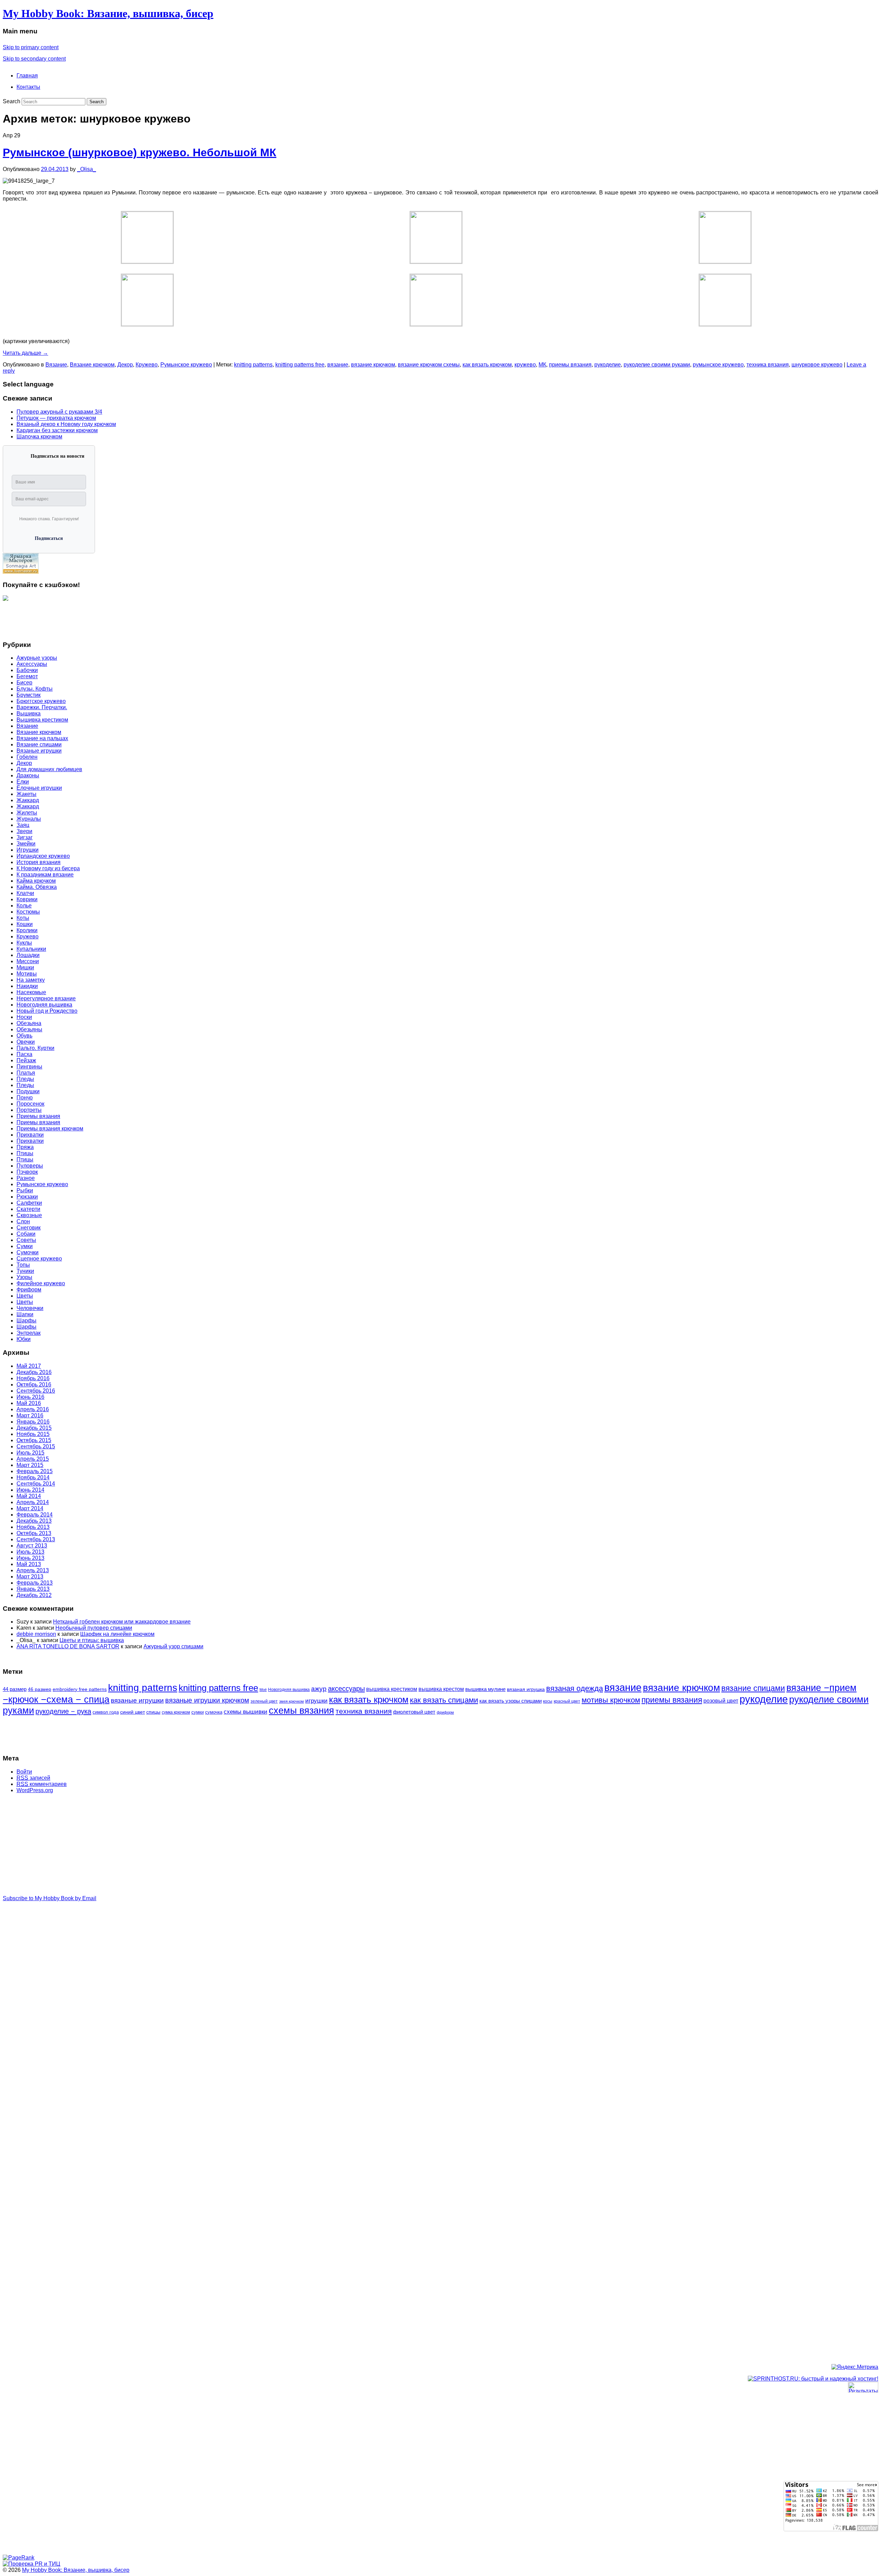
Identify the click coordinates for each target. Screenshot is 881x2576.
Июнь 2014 (30, 1490)
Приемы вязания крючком (50, 1129)
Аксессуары (32, 664)
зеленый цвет (264, 1701)
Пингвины (29, 1067)
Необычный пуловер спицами (94, 1628)
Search (12, 101)
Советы (26, 1240)
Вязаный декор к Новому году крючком (66, 424)
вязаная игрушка (526, 1689)
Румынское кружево (186, 365)
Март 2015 (30, 1465)
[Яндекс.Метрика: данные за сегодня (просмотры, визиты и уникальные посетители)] (855, 2367)
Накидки (27, 986)
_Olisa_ (87, 169)
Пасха (24, 1054)
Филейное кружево (41, 1283)
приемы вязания (570, 365)
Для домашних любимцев (49, 769)
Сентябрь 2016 (36, 1391)
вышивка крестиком (392, 1689)
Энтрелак (29, 1333)
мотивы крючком (611, 1700)
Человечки (30, 1308)
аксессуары (346, 1689)
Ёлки (23, 782)
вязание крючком (373, 365)
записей (33, 1778)
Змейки (26, 844)
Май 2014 (29, 1496)
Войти (24, 1772)
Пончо (25, 1098)
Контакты (28, 87)
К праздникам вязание (45, 875)
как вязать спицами (444, 1700)
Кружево (147, 365)
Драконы (28, 775)
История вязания (39, 862)
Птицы (25, 1153)
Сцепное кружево (39, 1259)
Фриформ (29, 1290)
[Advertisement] (30, 618)
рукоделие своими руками (657, 365)
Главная (27, 76)
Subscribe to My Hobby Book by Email (50, 1898)
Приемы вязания (38, 1116)
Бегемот (27, 676)
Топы (23, 1265)
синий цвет (132, 1712)
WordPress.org (35, 1790)
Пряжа (25, 1147)
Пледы (25, 1079)
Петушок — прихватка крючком (56, 418)
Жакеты (26, 794)
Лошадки (28, 955)
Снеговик (29, 1228)
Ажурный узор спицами (173, 1646)
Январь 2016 (33, 1422)
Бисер (24, 683)
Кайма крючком (36, 881)
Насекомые (31, 992)
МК (542, 365)
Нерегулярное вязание (46, 998)
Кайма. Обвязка (37, 887)
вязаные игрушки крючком (207, 1700)
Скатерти (28, 1209)
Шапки (25, 1314)
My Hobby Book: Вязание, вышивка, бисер (108, 13)
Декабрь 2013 (34, 1521)
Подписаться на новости (57, 456)
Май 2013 (29, 1564)
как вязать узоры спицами (511, 1701)
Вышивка (29, 714)
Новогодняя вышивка (44, 1005)
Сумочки (28, 1252)
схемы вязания (301, 1710)
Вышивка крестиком (42, 720)
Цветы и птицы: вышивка (92, 1640)
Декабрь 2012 (34, 1595)
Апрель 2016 (33, 1409)
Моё (263, 1690)
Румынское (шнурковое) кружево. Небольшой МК (140, 152)
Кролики (27, 930)
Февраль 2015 (35, 1471)
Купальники (31, 949)
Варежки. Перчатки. (42, 707)
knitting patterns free (300, 365)
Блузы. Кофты (35, 689)
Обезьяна (29, 1023)
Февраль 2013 (35, 1583)
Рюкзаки (27, 1197)
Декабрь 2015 (34, 1428)
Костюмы (28, 912)
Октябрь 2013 (34, 1533)
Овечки (26, 1042)
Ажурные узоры (37, 658)
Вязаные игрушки (39, 751)
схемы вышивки (246, 1712)
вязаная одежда (575, 1688)
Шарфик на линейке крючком (117, 1634)
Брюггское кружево (41, 701)
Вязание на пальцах (42, 738)
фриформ (445, 1712)
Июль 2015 (30, 1453)
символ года (106, 1712)
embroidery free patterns (80, 1689)
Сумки (25, 1246)
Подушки (28, 1091)
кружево (525, 365)
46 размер (40, 1689)
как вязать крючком (487, 365)
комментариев (42, 1784)
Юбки (24, 1339)
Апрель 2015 (33, 1459)
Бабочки (27, 670)
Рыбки (25, 1190)
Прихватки (30, 1135)
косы (548, 1701)
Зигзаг (25, 837)
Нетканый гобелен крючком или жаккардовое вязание (122, 1622)
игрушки (316, 1701)
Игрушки (28, 850)
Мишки (25, 967)
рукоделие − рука (63, 1711)
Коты (23, 918)
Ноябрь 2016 (33, 1378)
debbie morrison (36, 1634)
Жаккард (28, 800)
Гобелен (27, 757)
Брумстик (29, 695)
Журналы (29, 819)
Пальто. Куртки (35, 1048)
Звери (24, 831)
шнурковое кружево (817, 365)
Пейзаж (26, 1060)
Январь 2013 (33, 1589)
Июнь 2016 (30, 1397)
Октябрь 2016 (34, 1385)
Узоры (24, 1277)
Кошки (25, 924)
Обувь (24, 1036)
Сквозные (29, 1215)
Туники (25, 1271)
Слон (23, 1221)
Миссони (28, 961)
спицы (153, 1712)
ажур (319, 1689)
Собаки (26, 1234)
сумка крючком (176, 1712)
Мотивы (27, 974)
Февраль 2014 (35, 1515)
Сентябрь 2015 (36, 1446)
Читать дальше (25, 353)
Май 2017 (29, 1366)
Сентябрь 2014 (36, 1484)
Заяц (23, 825)
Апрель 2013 (33, 1570)
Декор (125, 365)
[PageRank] (19, 2558)
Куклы (24, 943)
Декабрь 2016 (34, 1372)
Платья (26, 1073)
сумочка (214, 1712)
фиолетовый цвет (414, 1712)
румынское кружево (718, 365)
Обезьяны (29, 1029)
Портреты (29, 1110)
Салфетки (29, 1203)
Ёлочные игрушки (39, 788)
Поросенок (30, 1104)
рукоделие (608, 365)
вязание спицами (753, 1688)
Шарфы (26, 1321)
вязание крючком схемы (429, 365)
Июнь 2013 (30, 1558)
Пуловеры (30, 1166)
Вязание (56, 365)
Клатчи (25, 893)
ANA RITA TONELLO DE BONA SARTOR (68, 1646)
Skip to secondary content (34, 59)
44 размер (15, 1689)
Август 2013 (32, 1546)
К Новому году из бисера (48, 868)
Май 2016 (29, 1403)
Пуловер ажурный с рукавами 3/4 (59, 412)
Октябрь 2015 (34, 1440)
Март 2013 (30, 1577)
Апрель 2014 (33, 1502)
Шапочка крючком (39, 437)
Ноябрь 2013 (33, 1527)
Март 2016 (30, 1415)
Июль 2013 (30, 1552)
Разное (26, 1178)
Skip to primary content (31, 47)
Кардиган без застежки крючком (57, 430)
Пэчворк (27, 1172)
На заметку (31, 980)
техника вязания (768, 365)
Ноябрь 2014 (33, 1477)
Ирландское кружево (43, 856)
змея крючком (291, 1701)
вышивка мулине (485, 1689)
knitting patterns (253, 365)
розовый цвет (721, 1701)
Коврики (27, 899)
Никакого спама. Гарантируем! (49, 519)
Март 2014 (30, 1508)
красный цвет (567, 1701)
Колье (24, 906)
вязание (338, 365)
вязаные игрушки (137, 1700)
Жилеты (27, 813)
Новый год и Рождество (47, 1011)
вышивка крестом (441, 1689)
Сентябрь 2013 (36, 1539)
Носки (24, 1017)
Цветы (25, 1296)
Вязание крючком (92, 365)
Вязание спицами (39, 744)
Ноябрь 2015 (33, 1434)
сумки (198, 1712)
